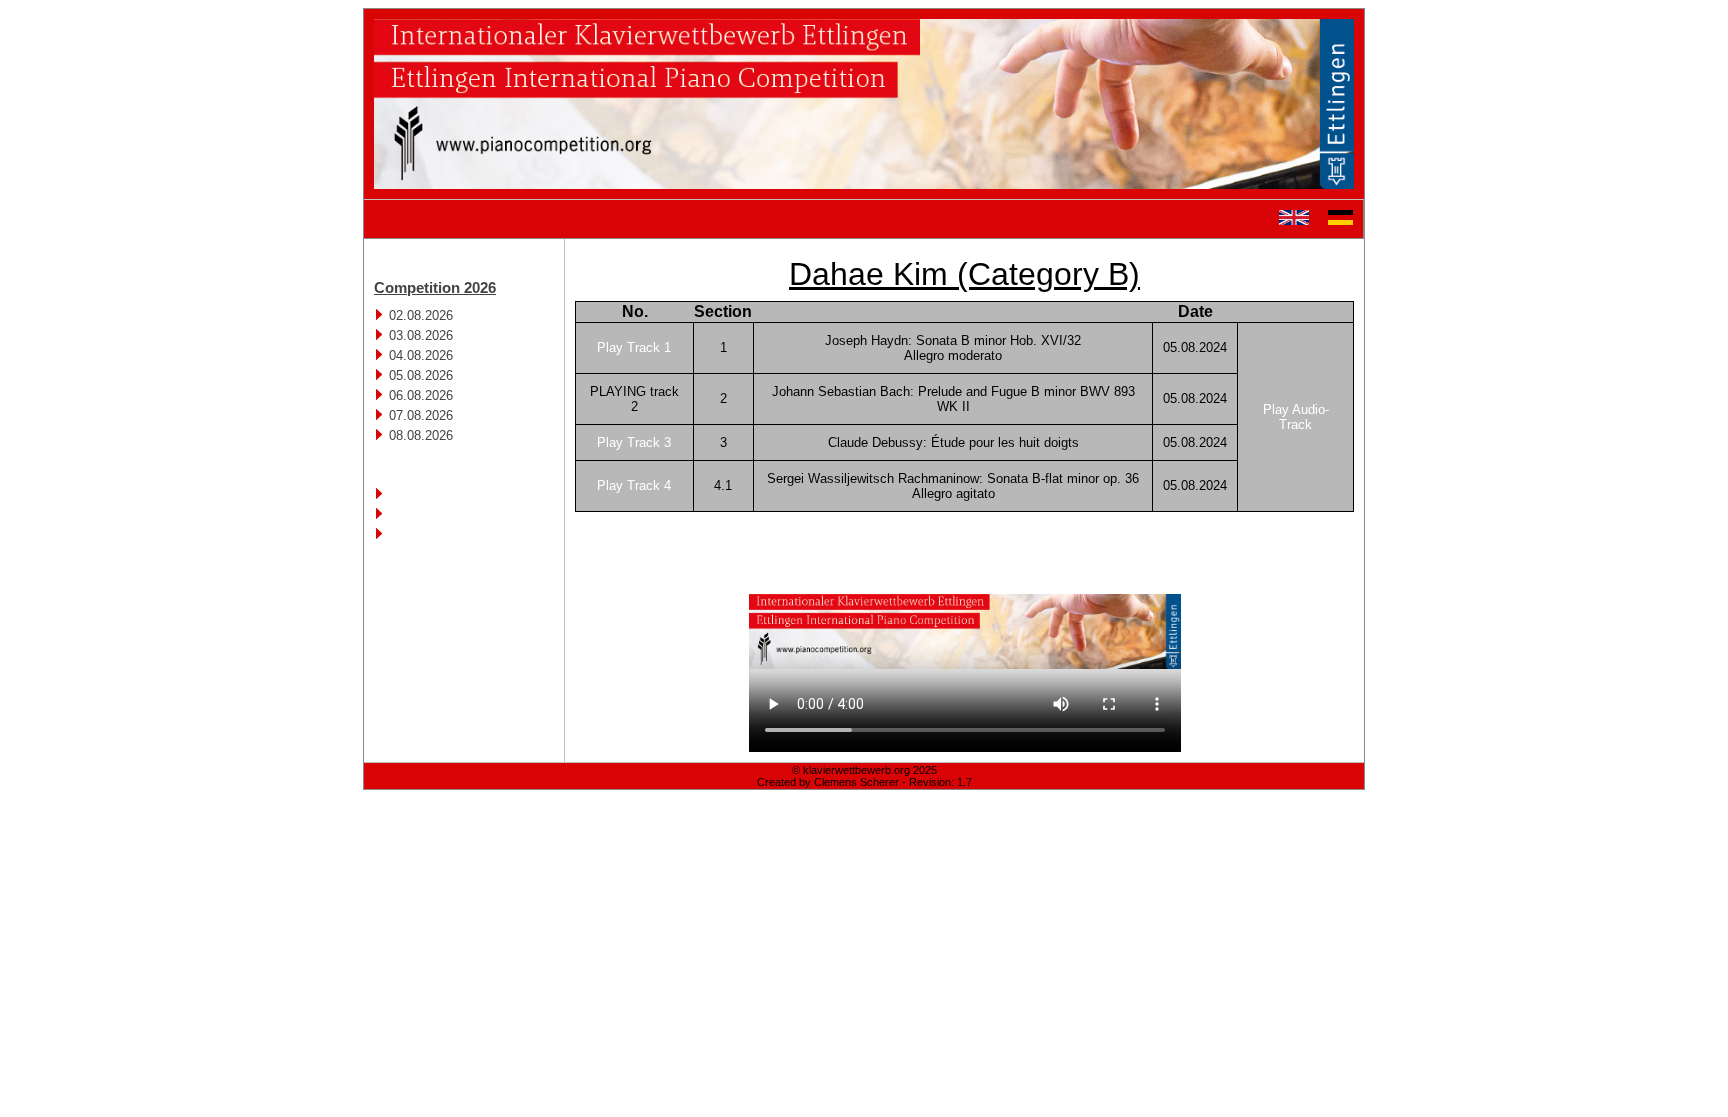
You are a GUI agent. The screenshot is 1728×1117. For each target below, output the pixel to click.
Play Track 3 (634, 442)
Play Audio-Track (1296, 417)
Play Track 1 (634, 347)
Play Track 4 (634, 485)
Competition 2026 (435, 287)
